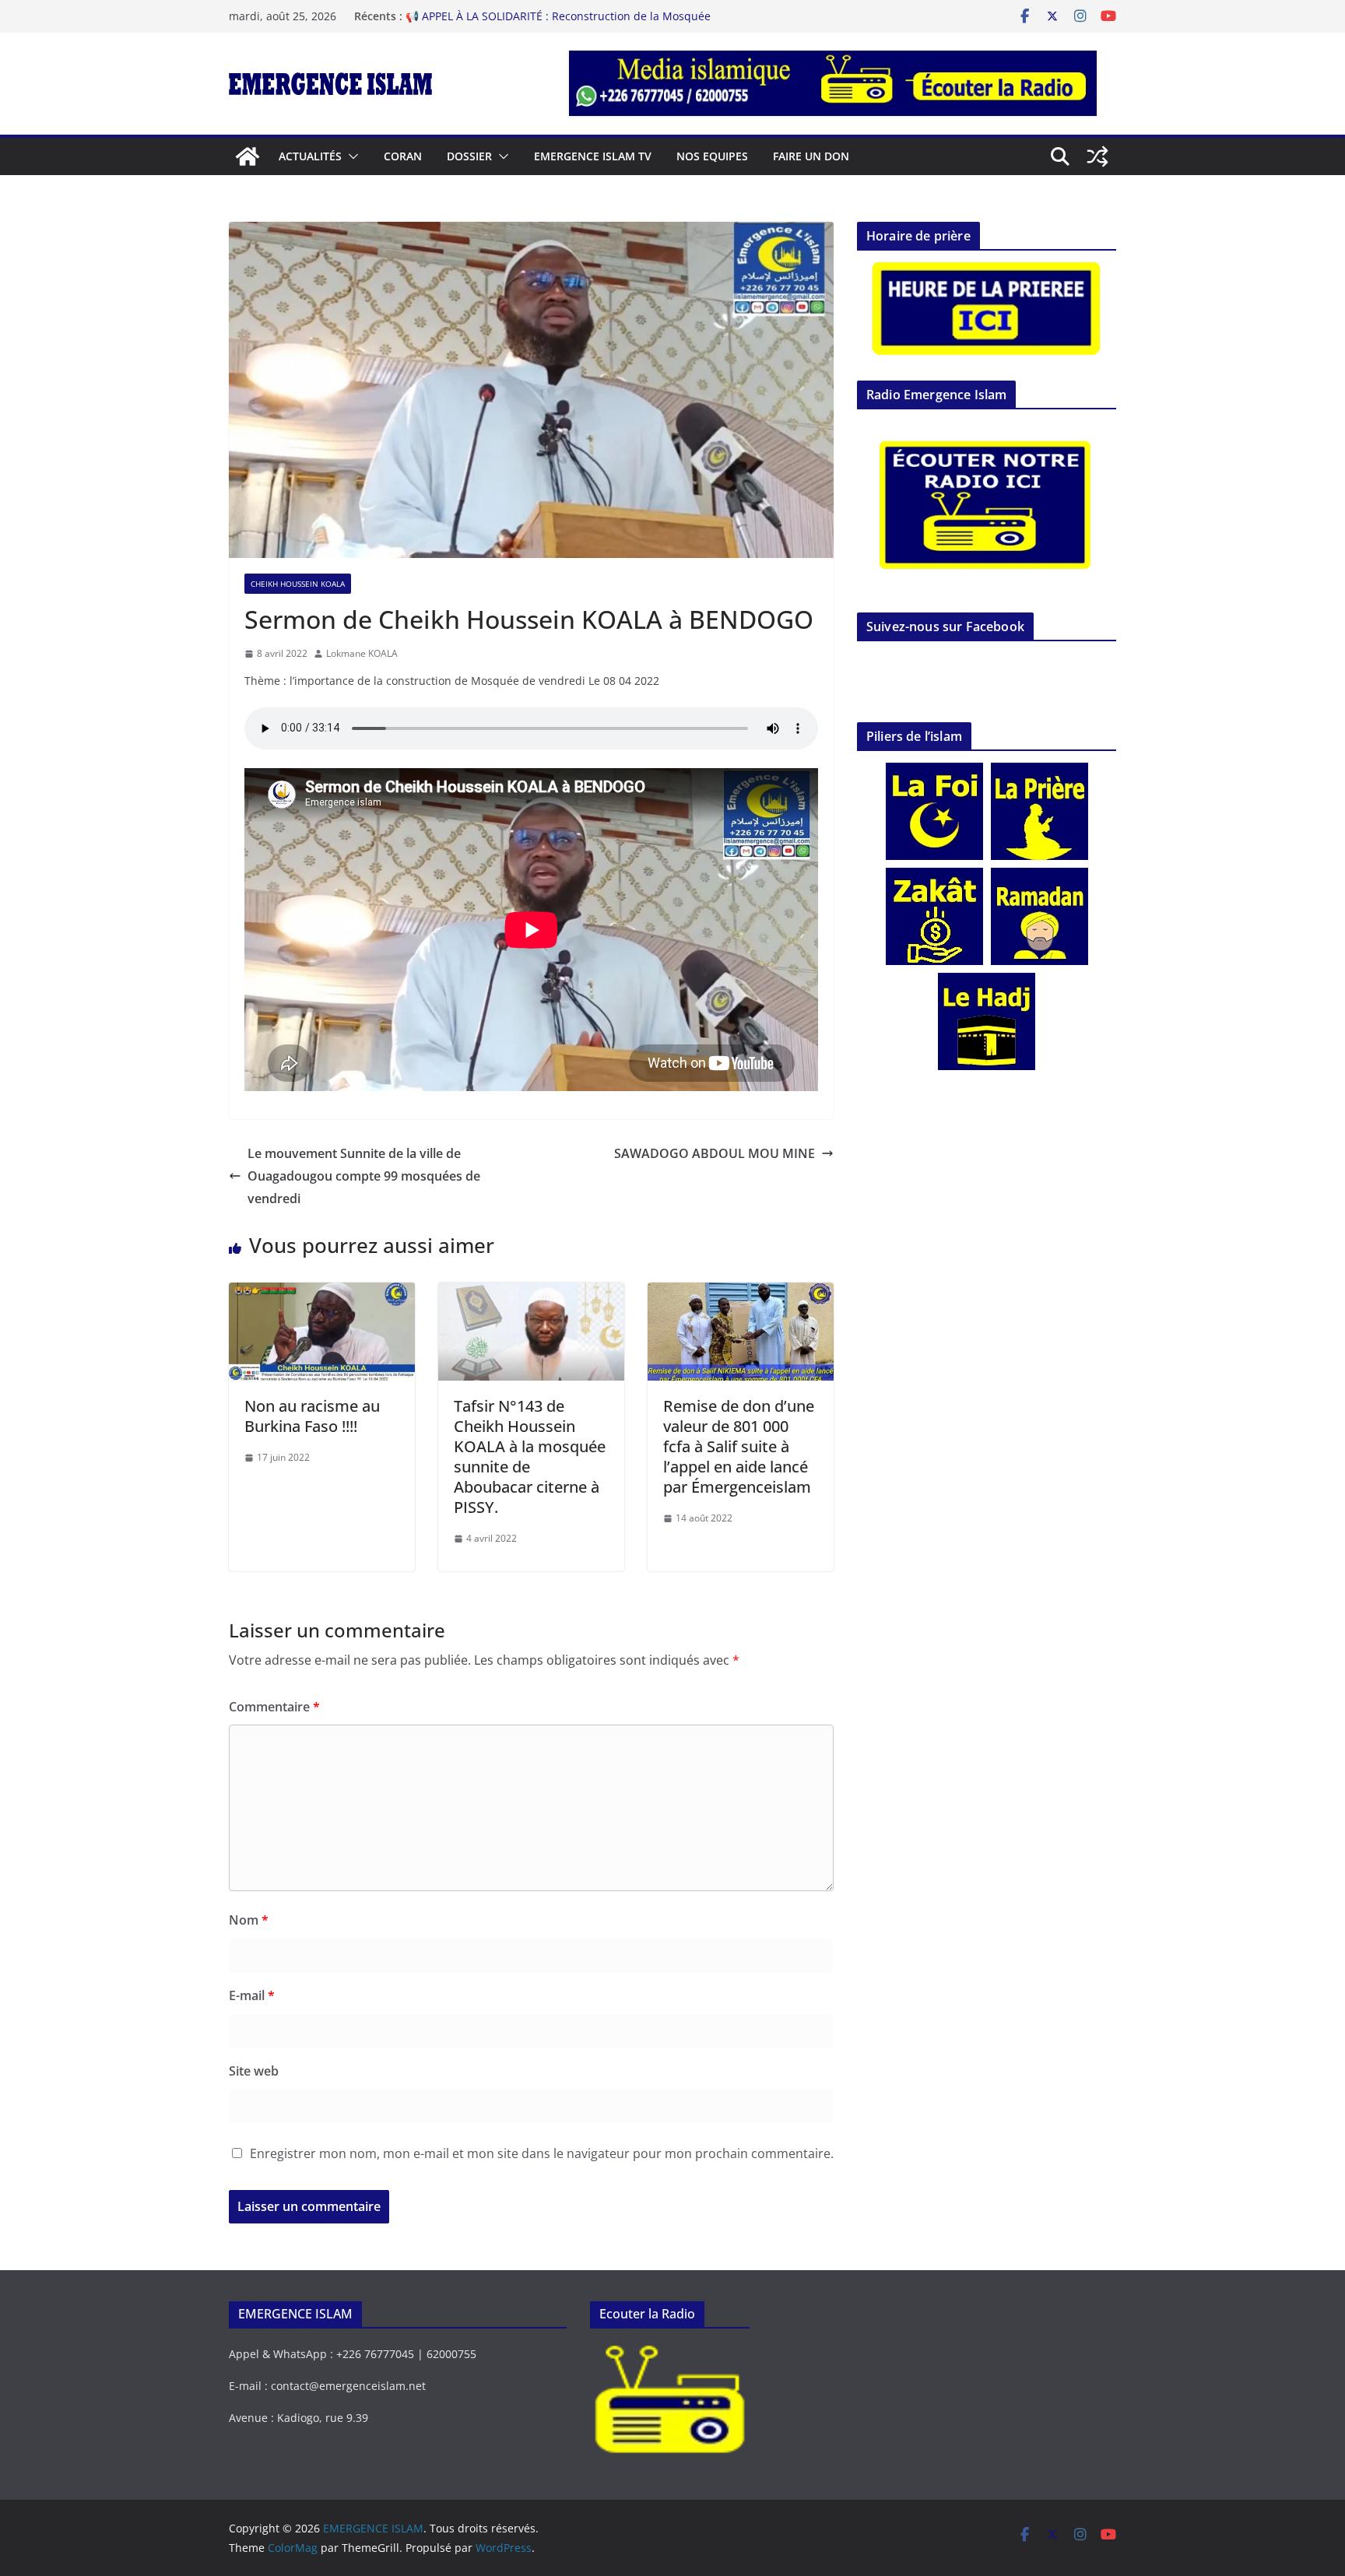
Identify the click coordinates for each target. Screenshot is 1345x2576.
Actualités (310, 156)
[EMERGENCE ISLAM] (248, 156)
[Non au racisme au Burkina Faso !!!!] (322, 1293)
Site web (254, 2071)
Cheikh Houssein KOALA (298, 584)
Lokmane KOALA (362, 653)
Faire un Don (811, 156)
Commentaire (274, 1707)
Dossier (469, 156)
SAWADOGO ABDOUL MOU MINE (715, 1153)
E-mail (252, 1995)
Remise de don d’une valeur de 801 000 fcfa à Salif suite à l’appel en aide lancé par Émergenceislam (739, 1446)
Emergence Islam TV (593, 156)
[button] (350, 156)
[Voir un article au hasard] (1097, 156)
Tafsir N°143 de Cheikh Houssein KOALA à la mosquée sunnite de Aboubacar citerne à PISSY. (530, 1456)
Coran (403, 156)
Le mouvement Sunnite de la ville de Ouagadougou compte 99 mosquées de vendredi (364, 1176)
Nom (249, 1920)
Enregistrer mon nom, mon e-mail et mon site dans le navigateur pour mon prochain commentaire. (542, 2153)
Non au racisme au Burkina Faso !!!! (312, 1416)
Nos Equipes (712, 156)
